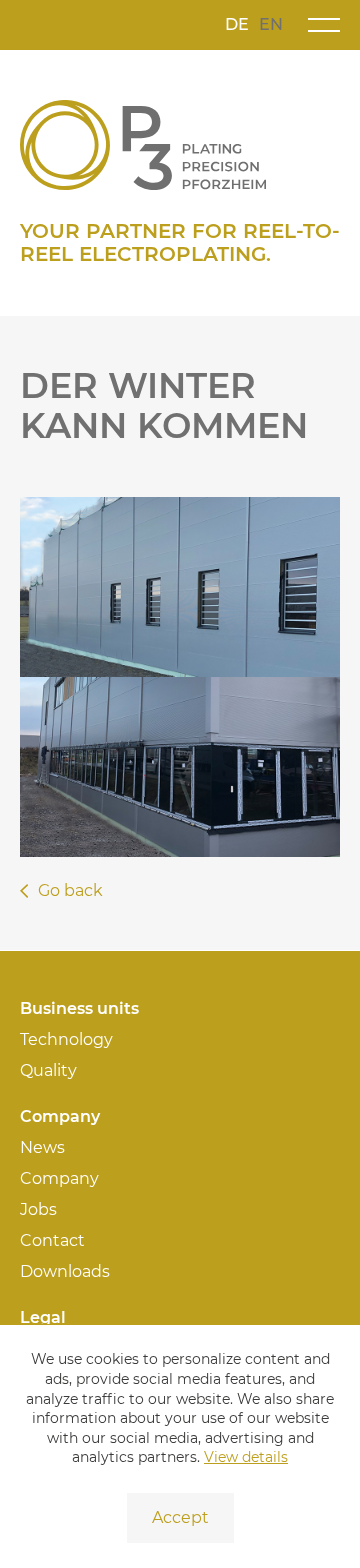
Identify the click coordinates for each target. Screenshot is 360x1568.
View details (246, 1457)
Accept (180, 1517)
